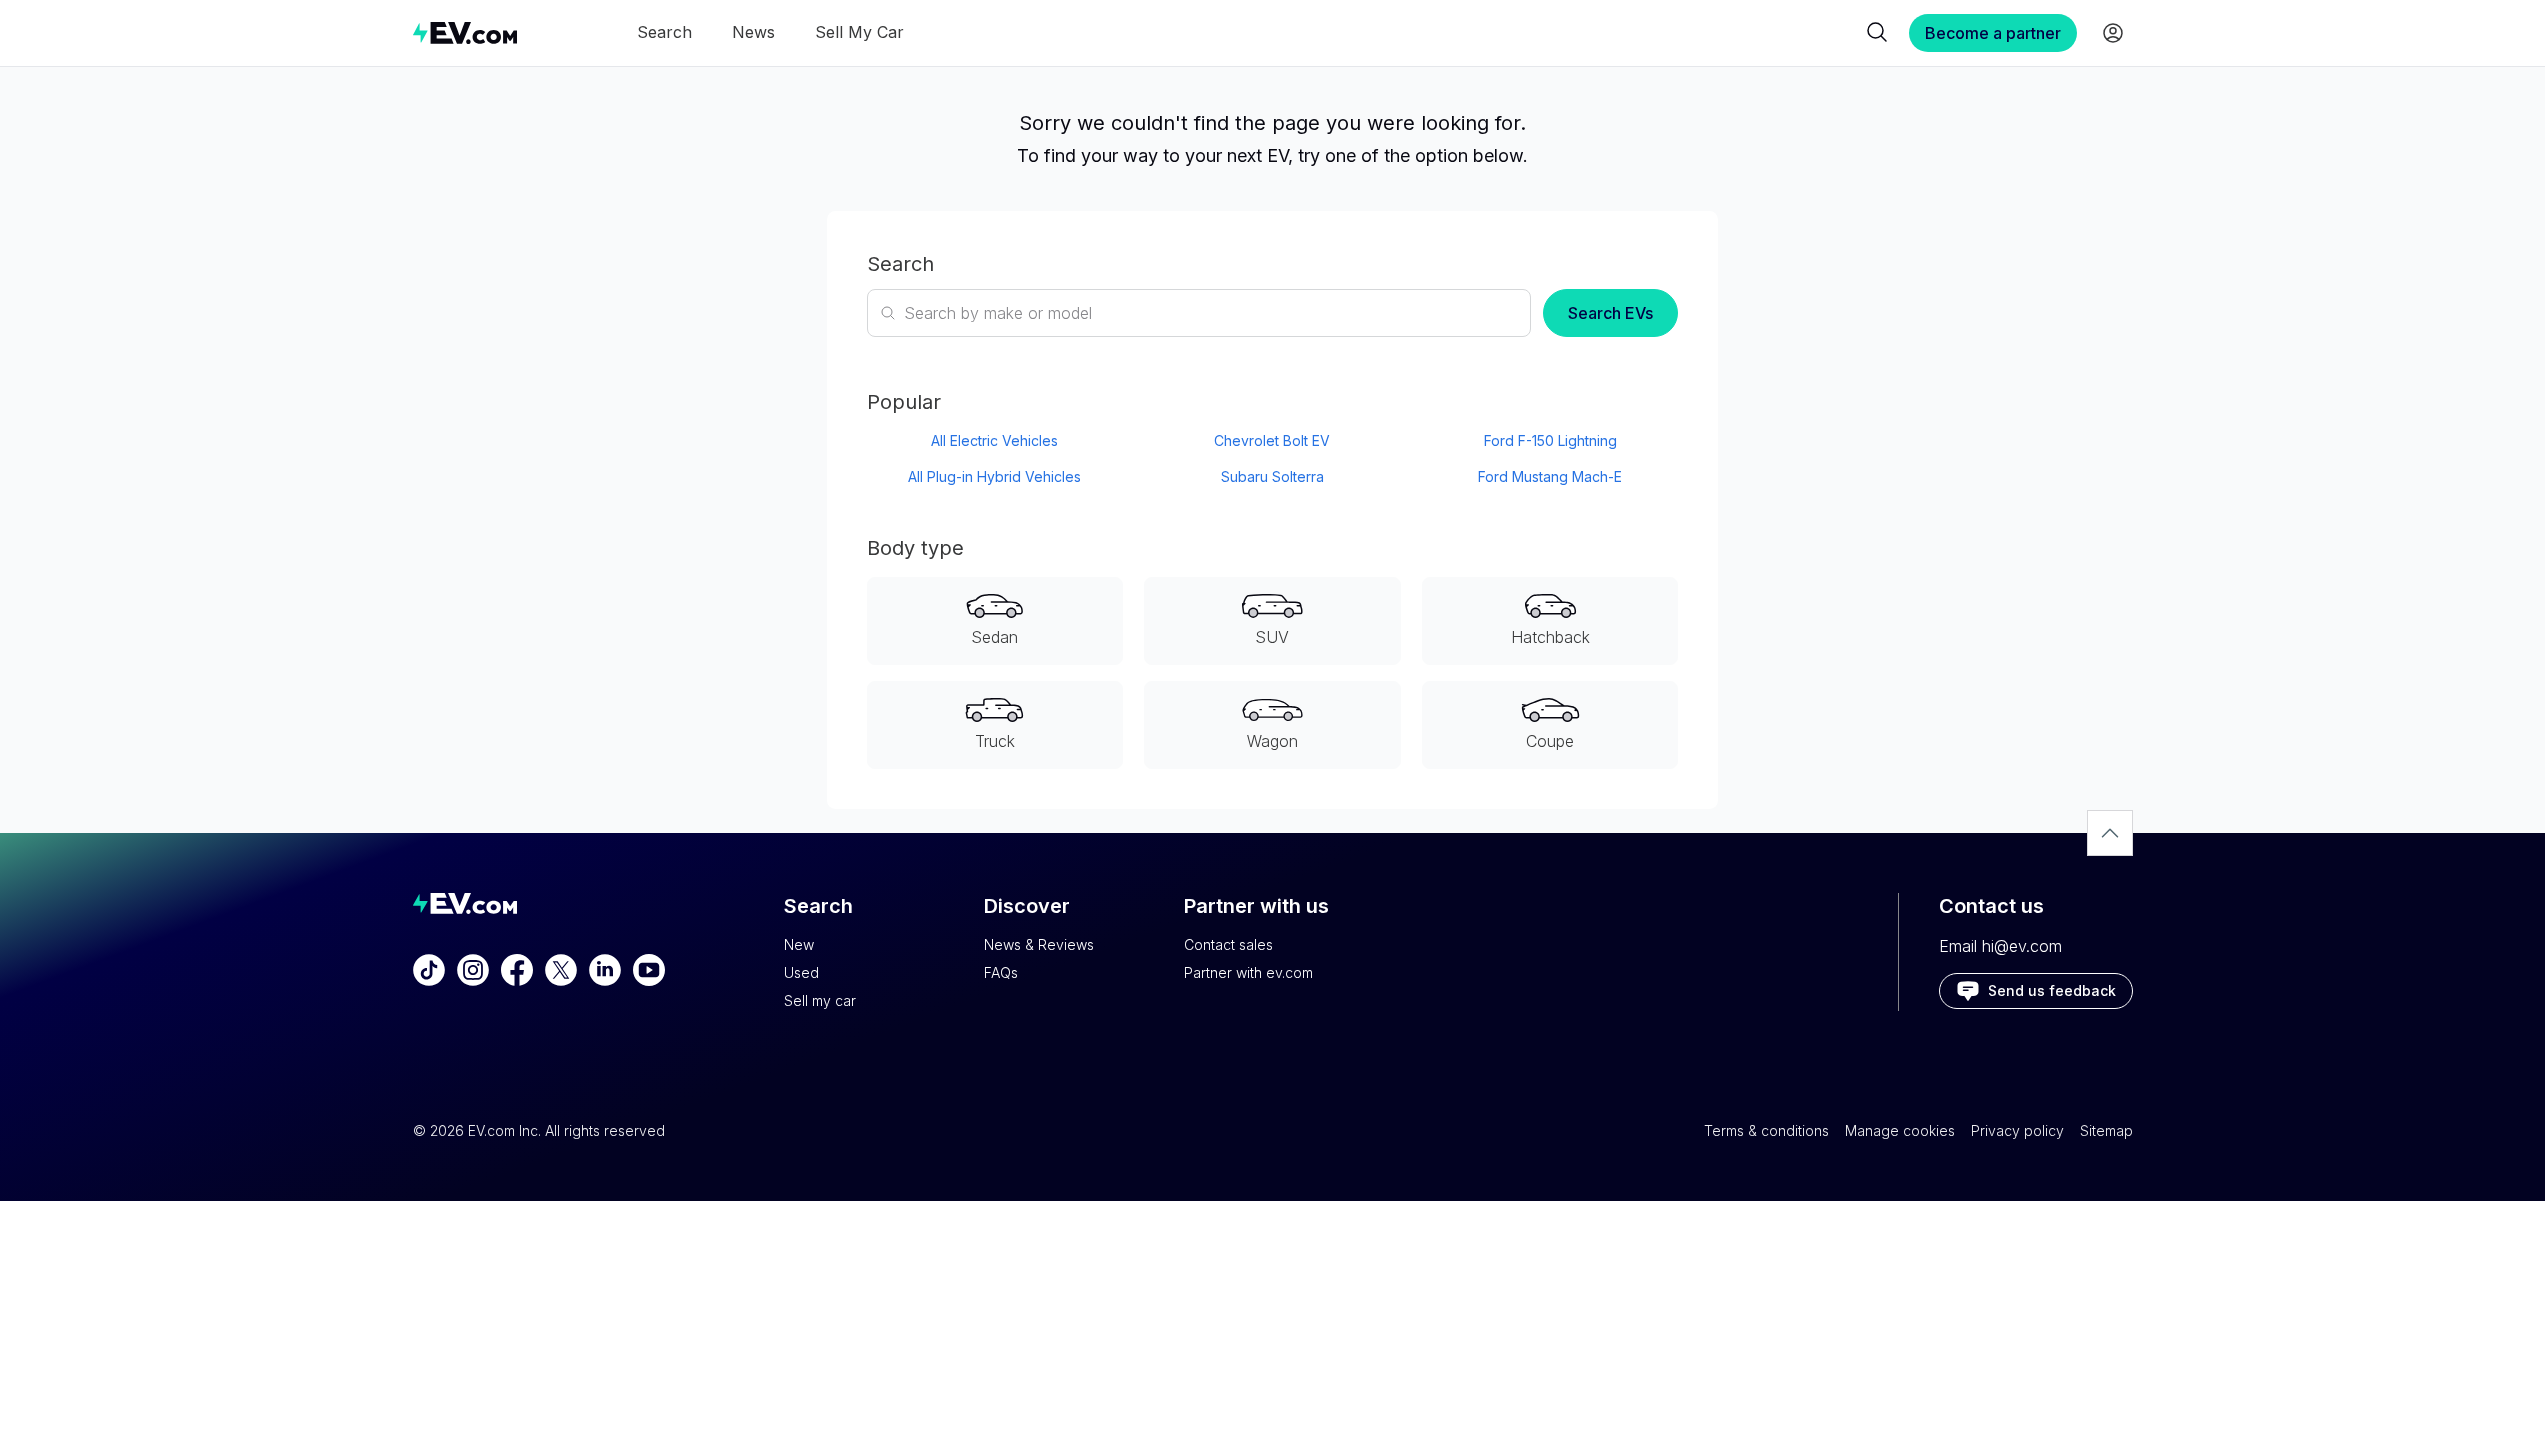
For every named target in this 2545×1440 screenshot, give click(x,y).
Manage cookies (1900, 1130)
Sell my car (820, 1000)
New (799, 944)
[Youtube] (649, 970)
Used (801, 972)
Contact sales (1228, 944)
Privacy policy (2017, 1130)
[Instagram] (473, 970)
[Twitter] (561, 970)
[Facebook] (517, 970)
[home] (465, 32)
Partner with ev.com (1248, 972)
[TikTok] (429, 970)
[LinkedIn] (605, 970)
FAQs (1001, 972)
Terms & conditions (1766, 1130)
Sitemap (2106, 1130)
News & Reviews (1039, 944)
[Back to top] (2110, 833)
